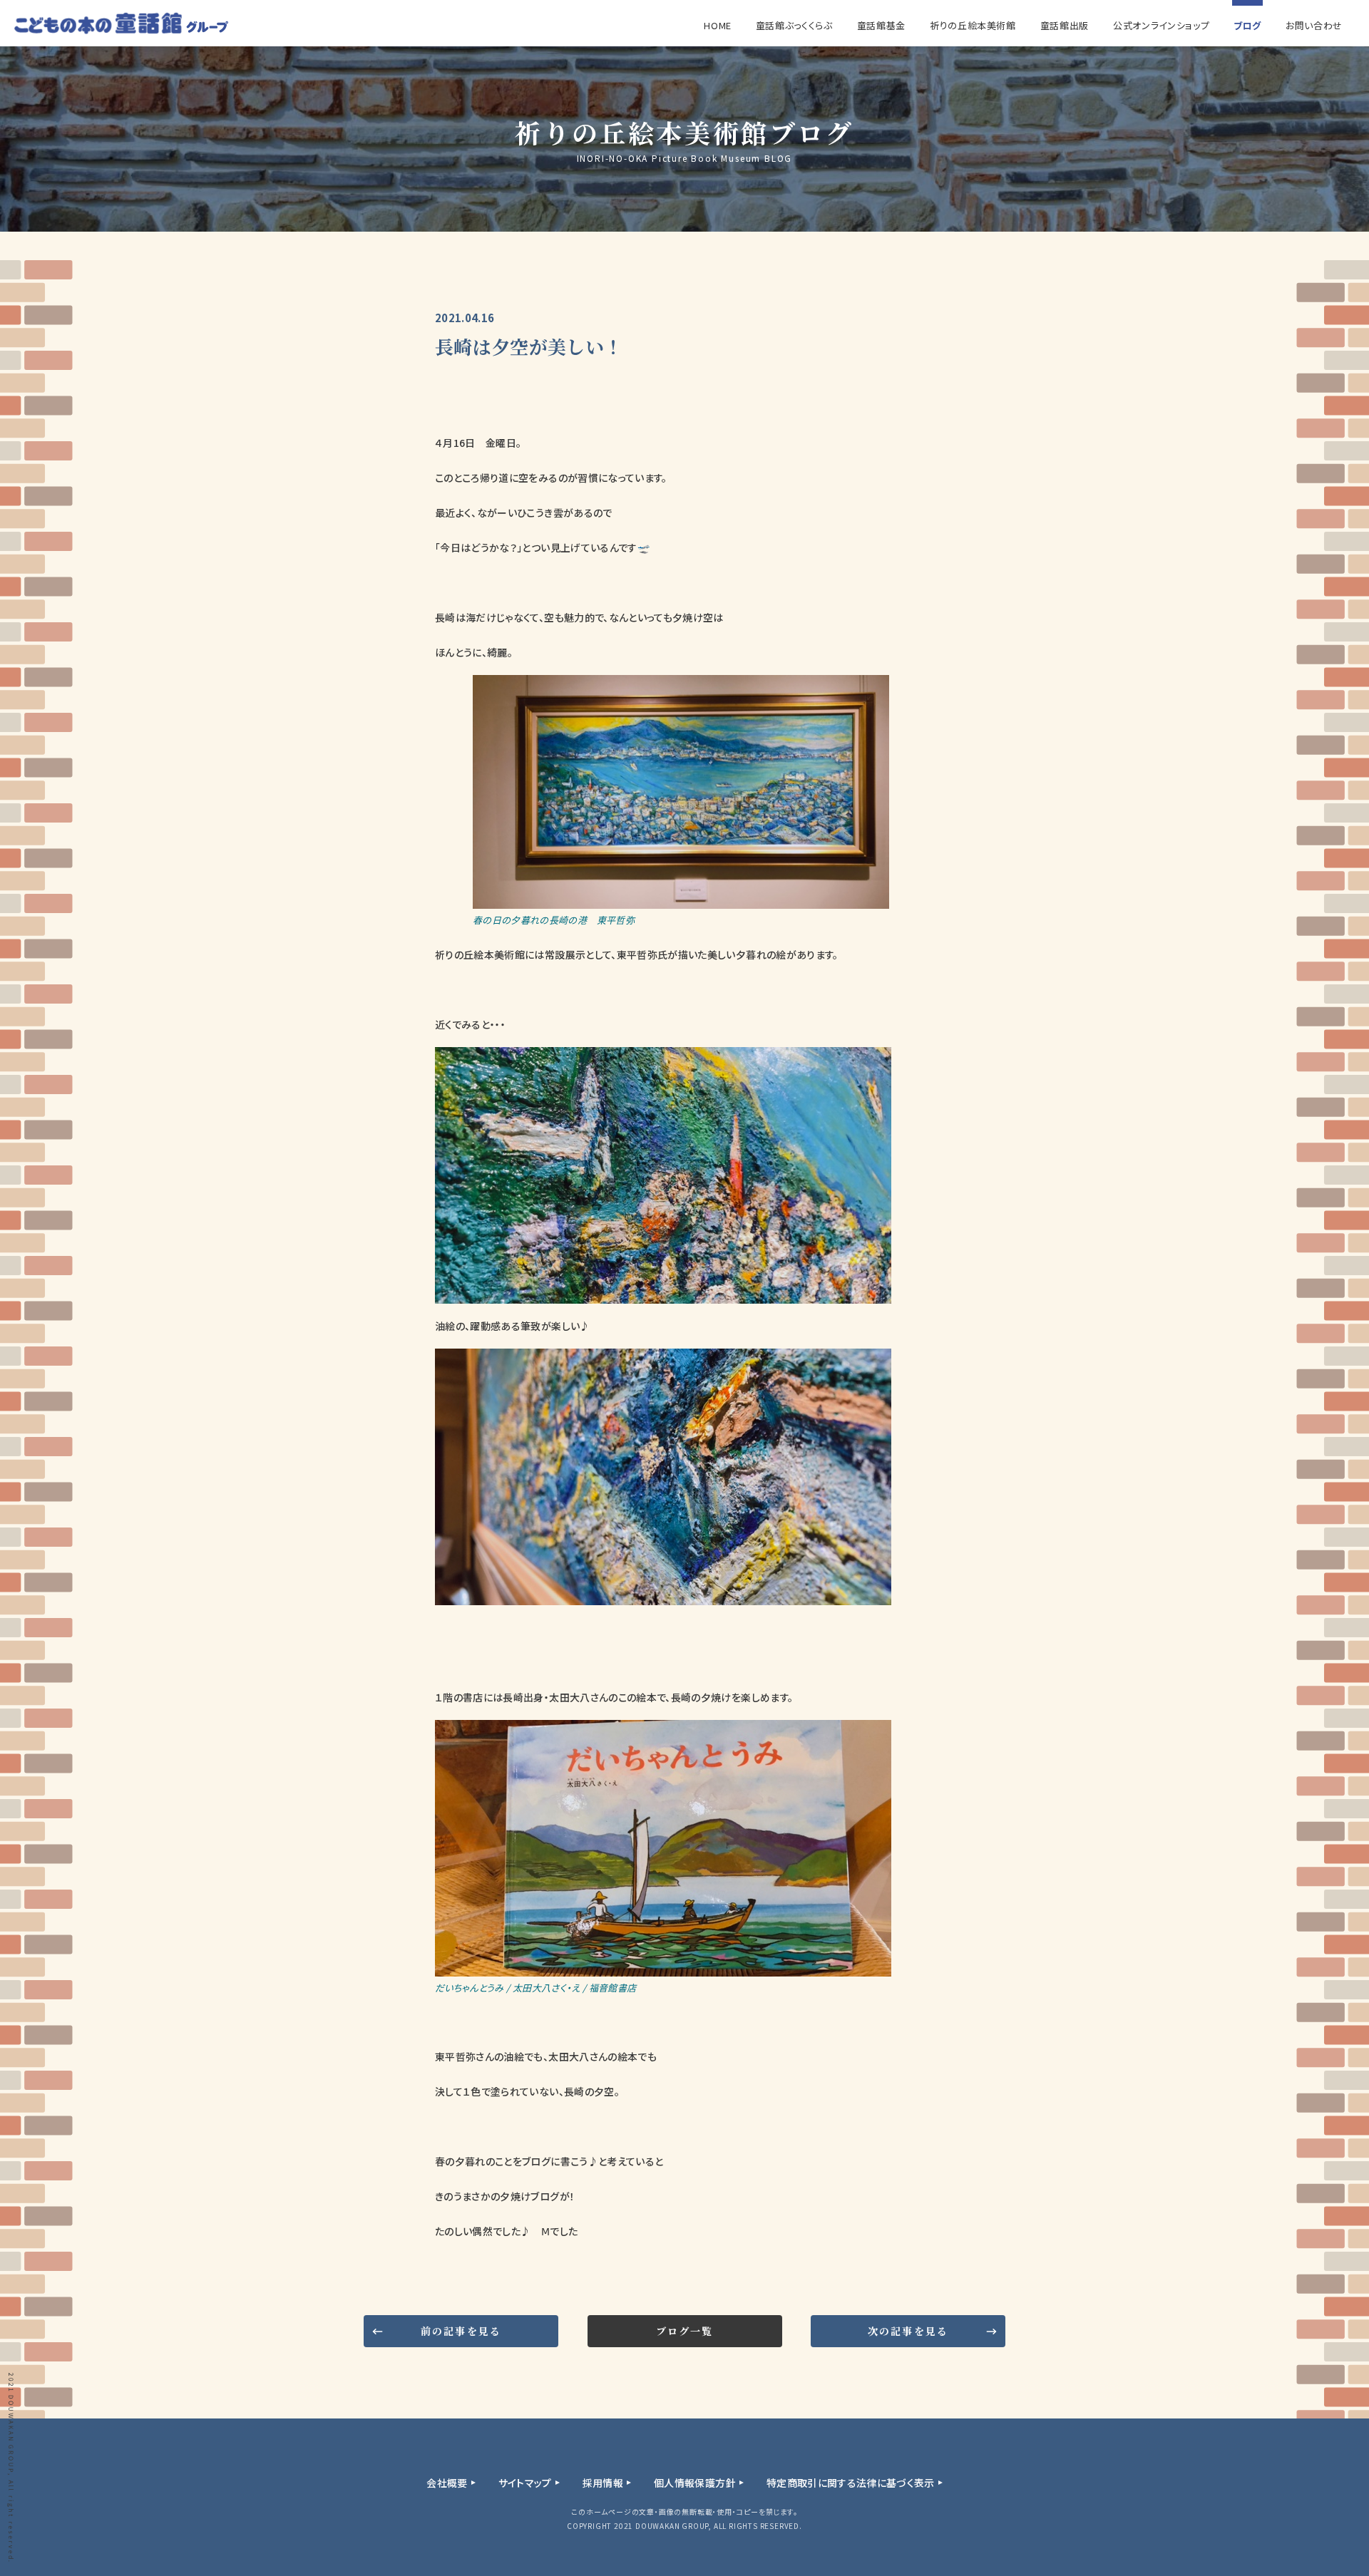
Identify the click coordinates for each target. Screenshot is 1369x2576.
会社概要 (447, 2483)
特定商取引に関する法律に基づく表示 (851, 2483)
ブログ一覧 (685, 2331)
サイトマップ (525, 2483)
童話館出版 (1065, 25)
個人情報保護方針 (695, 2483)
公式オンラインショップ (1161, 25)
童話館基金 (881, 25)
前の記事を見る (461, 2331)
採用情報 (603, 2483)
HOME (718, 25)
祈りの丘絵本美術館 (973, 25)
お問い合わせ (1314, 25)
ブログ (1247, 25)
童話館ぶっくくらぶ (794, 25)
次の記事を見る (908, 2331)
